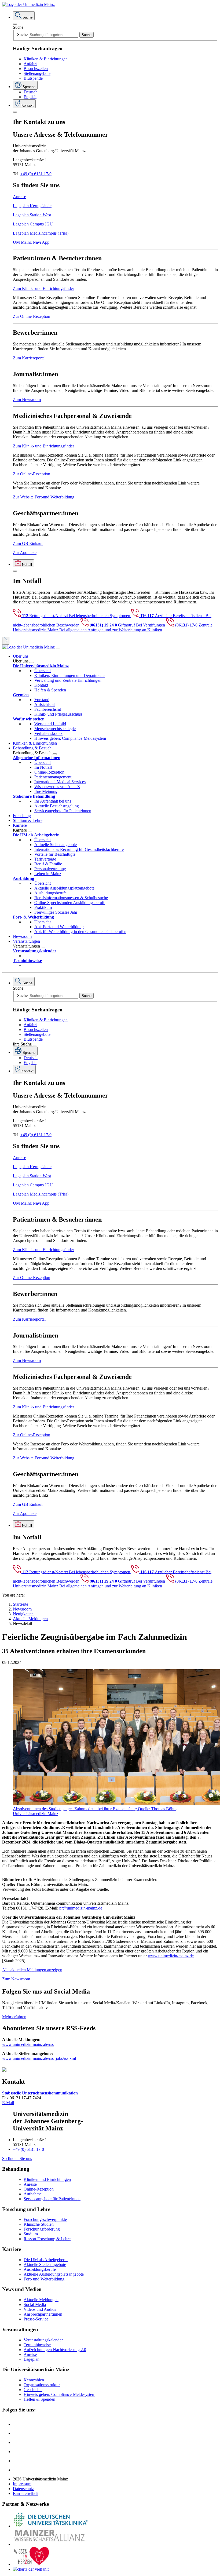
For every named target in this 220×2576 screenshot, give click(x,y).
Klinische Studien (39, 2224)
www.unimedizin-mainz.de (171, 1956)
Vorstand (42, 700)
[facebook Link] (17, 2461)
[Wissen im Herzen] (32, 2564)
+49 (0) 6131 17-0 (36, 174)
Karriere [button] (20, 825)
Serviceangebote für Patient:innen (63, 811)
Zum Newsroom (27, 400)
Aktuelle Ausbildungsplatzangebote (64, 888)
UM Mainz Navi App (31, 242)
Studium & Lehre (28, 820)
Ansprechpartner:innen (43, 2314)
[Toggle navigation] (58, 648)
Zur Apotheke (25, 553)
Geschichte (33, 2390)
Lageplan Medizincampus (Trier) (41, 233)
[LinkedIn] (17, 2433)
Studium (31, 2234)
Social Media (35, 2304)
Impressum (22, 2484)
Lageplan (32, 2359)
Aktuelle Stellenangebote (56, 845)
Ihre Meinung (46, 791)
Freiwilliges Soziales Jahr (56, 912)
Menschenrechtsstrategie (55, 729)
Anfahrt (30, 64)
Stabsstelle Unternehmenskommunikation (40, 2093)
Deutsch (31, 92)
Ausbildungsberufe (50, 893)
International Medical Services (60, 782)
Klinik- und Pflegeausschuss (58, 714)
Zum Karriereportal (29, 358)
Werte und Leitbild (50, 724)
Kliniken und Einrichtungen (47, 2179)
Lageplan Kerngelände (32, 206)
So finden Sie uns (17, 2158)
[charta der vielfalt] (31, 2569)
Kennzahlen (34, 2380)
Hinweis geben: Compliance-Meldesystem (70, 738)
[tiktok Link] (17, 2470)
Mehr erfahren (14, 2017)
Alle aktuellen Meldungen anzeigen (32, 1970)
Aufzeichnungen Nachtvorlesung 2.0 (55, 2350)
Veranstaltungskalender (43, 2340)
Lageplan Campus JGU (33, 224)
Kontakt (41, 685)
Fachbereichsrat (48, 709)
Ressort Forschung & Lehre (47, 2239)
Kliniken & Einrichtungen (46, 59)
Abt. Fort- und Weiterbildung (59, 927)
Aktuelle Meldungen (41, 2300)
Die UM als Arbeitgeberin (46, 2260)
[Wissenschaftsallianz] (50, 2544)
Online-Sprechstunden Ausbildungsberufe (70, 903)
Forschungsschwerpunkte (45, 2219)
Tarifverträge (45, 859)
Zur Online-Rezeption (32, 316)
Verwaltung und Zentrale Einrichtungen (68, 680)
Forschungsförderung (42, 2229)
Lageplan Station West (32, 215)
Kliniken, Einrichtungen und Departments (70, 675)
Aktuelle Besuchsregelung (57, 806)
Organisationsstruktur (42, 2385)
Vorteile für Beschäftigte (55, 854)
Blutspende (33, 78)
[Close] (15, 24)
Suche (18, 27)
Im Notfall (43, 767)
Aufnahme (33, 2194)
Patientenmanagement (53, 777)
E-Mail (8, 2103)
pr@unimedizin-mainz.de (81, 1908)
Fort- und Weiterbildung (44, 2279)
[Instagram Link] (17, 2452)
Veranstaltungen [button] (26, 941)
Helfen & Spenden (50, 690)
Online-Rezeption (49, 772)
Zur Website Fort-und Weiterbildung (44, 497)
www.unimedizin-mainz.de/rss (28, 2044)
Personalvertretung (50, 869)
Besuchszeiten (36, 69)
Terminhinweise (37, 2345)
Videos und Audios (40, 2309)
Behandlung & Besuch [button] (32, 748)
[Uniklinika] (50, 2526)
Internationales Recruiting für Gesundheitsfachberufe (79, 849)
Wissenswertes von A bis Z (57, 787)
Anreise (19, 197)
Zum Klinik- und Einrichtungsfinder (43, 288)
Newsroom (22, 936)
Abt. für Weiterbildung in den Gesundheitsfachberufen (80, 932)
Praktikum (43, 907)
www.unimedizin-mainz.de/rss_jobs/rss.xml (39, 2058)
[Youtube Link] (19, 2442)
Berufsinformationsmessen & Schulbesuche (71, 898)
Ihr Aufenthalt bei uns (53, 801)
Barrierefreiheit (26, 2493)
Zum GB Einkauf (28, 543)
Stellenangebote (37, 73)
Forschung (22, 816)
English (30, 97)
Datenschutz (23, 2489)
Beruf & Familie (48, 864)
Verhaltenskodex (48, 733)
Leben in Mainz (48, 874)
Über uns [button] (21, 656)
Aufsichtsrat (45, 704)
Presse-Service (36, 2319)
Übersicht (43, 671)
